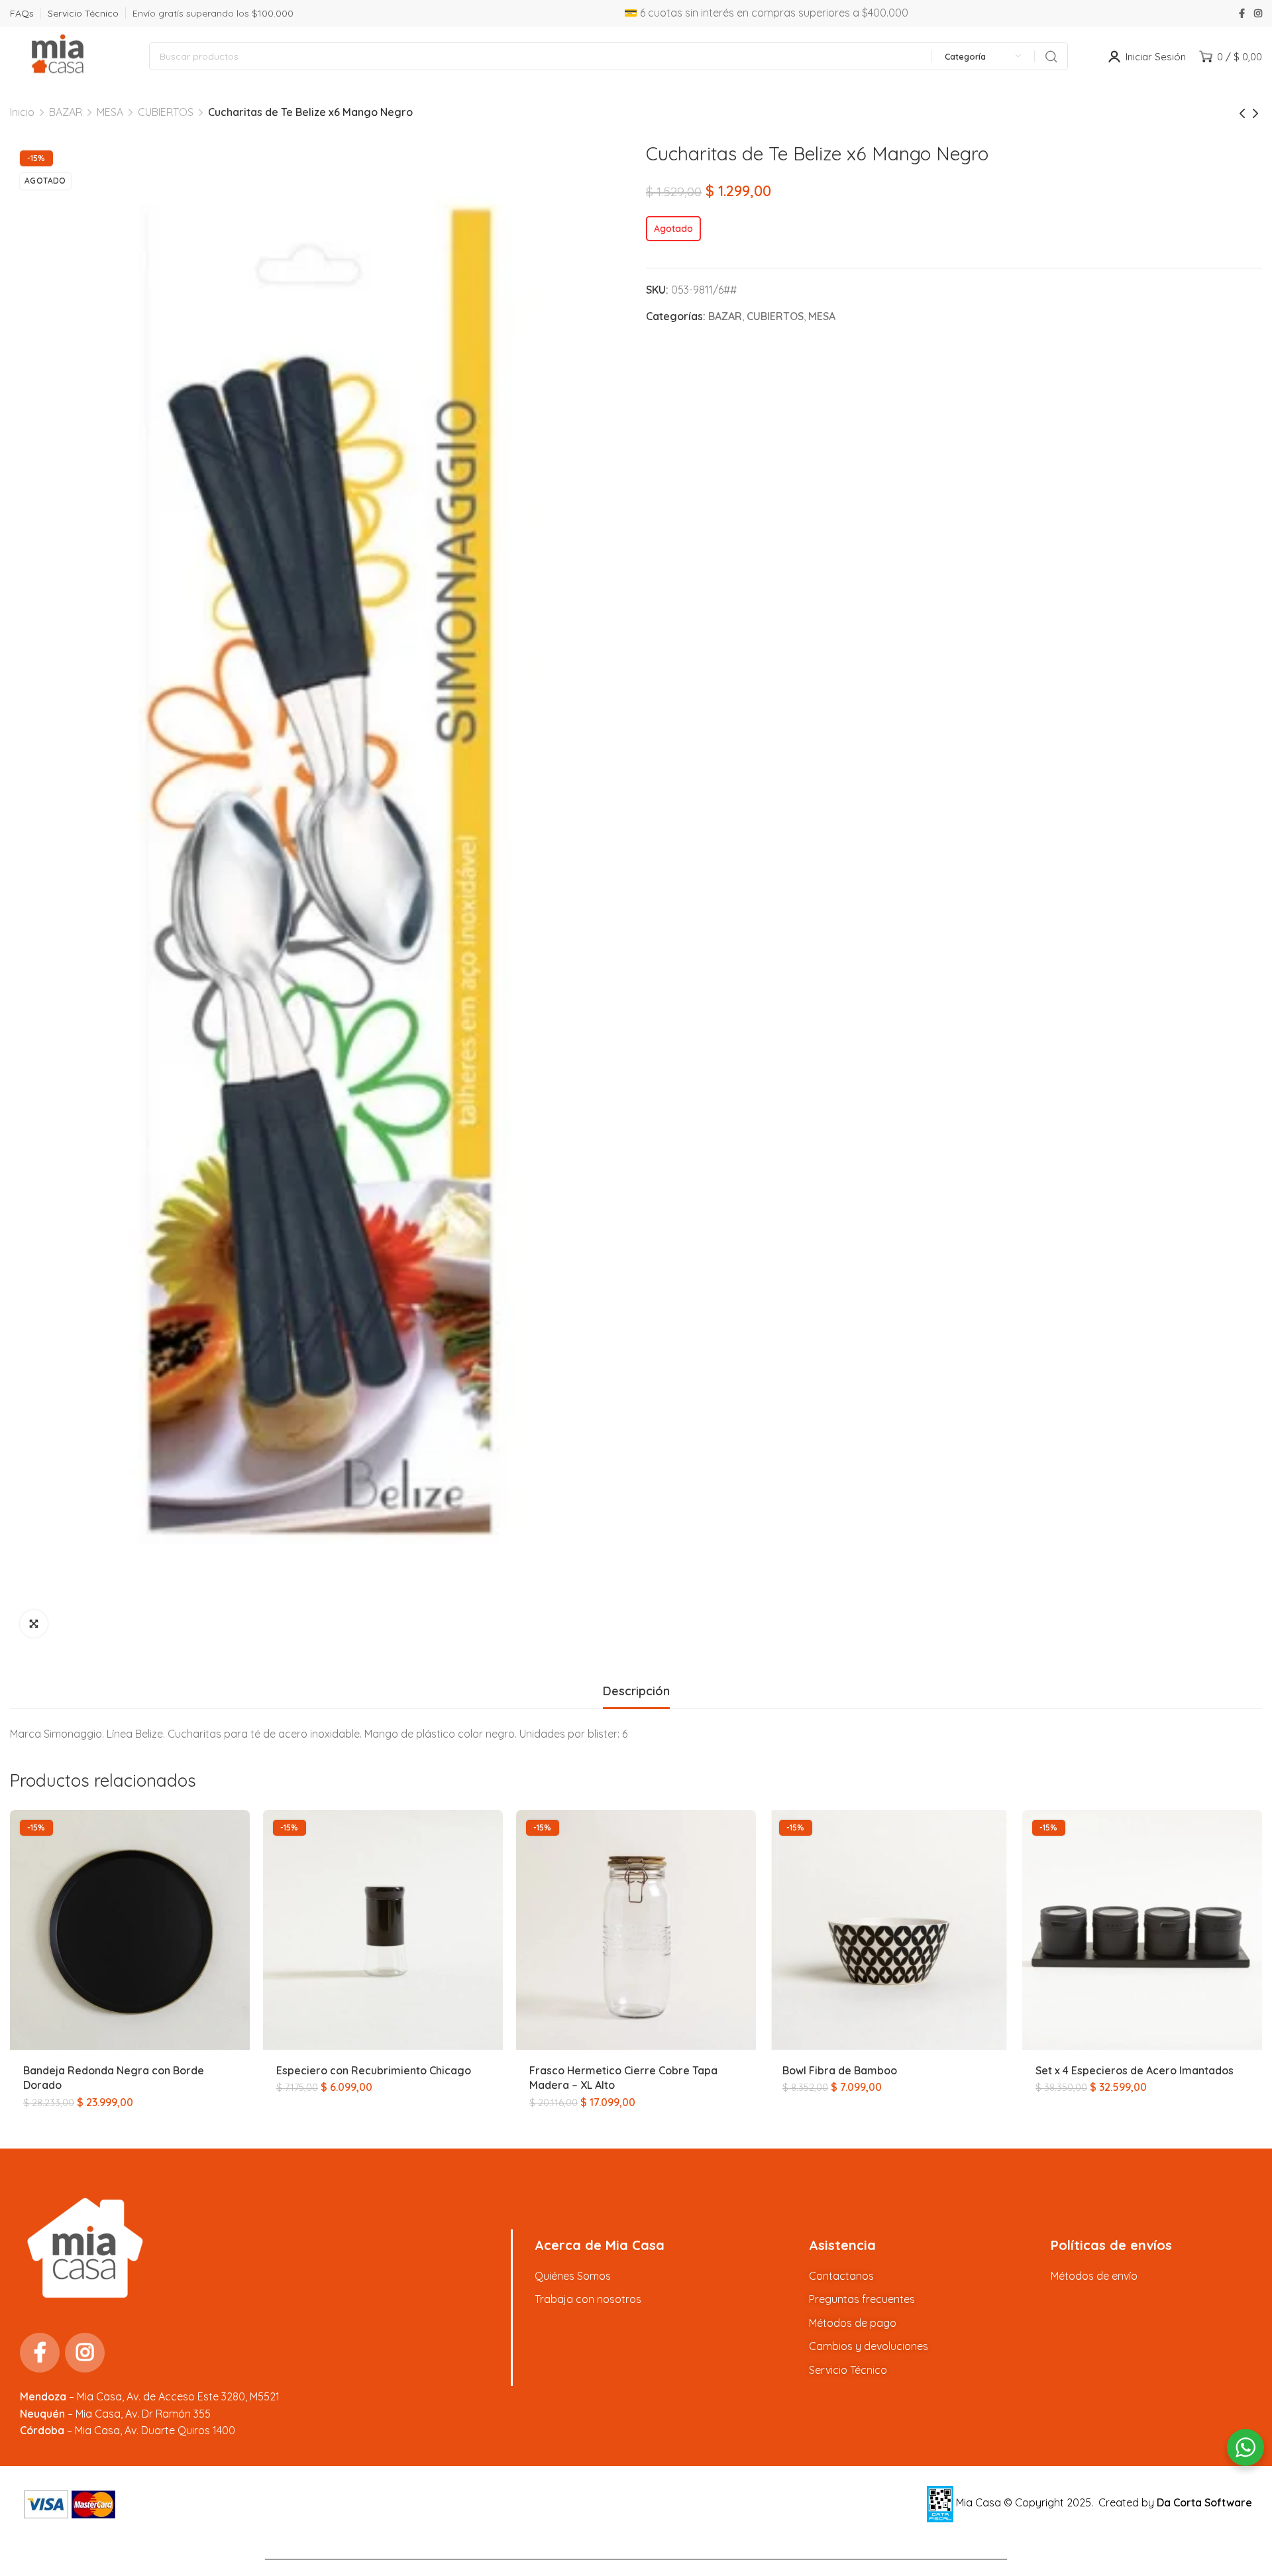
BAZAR (66, 112)
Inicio (22, 112)
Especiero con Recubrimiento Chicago (374, 2070)
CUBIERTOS (166, 112)
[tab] (636, 1691)
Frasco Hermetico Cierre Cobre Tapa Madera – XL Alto (623, 2078)
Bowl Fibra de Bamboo (840, 2070)
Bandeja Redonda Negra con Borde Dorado (114, 2078)
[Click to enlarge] (34, 1624)
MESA (110, 112)
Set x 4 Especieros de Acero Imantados (1135, 2070)
